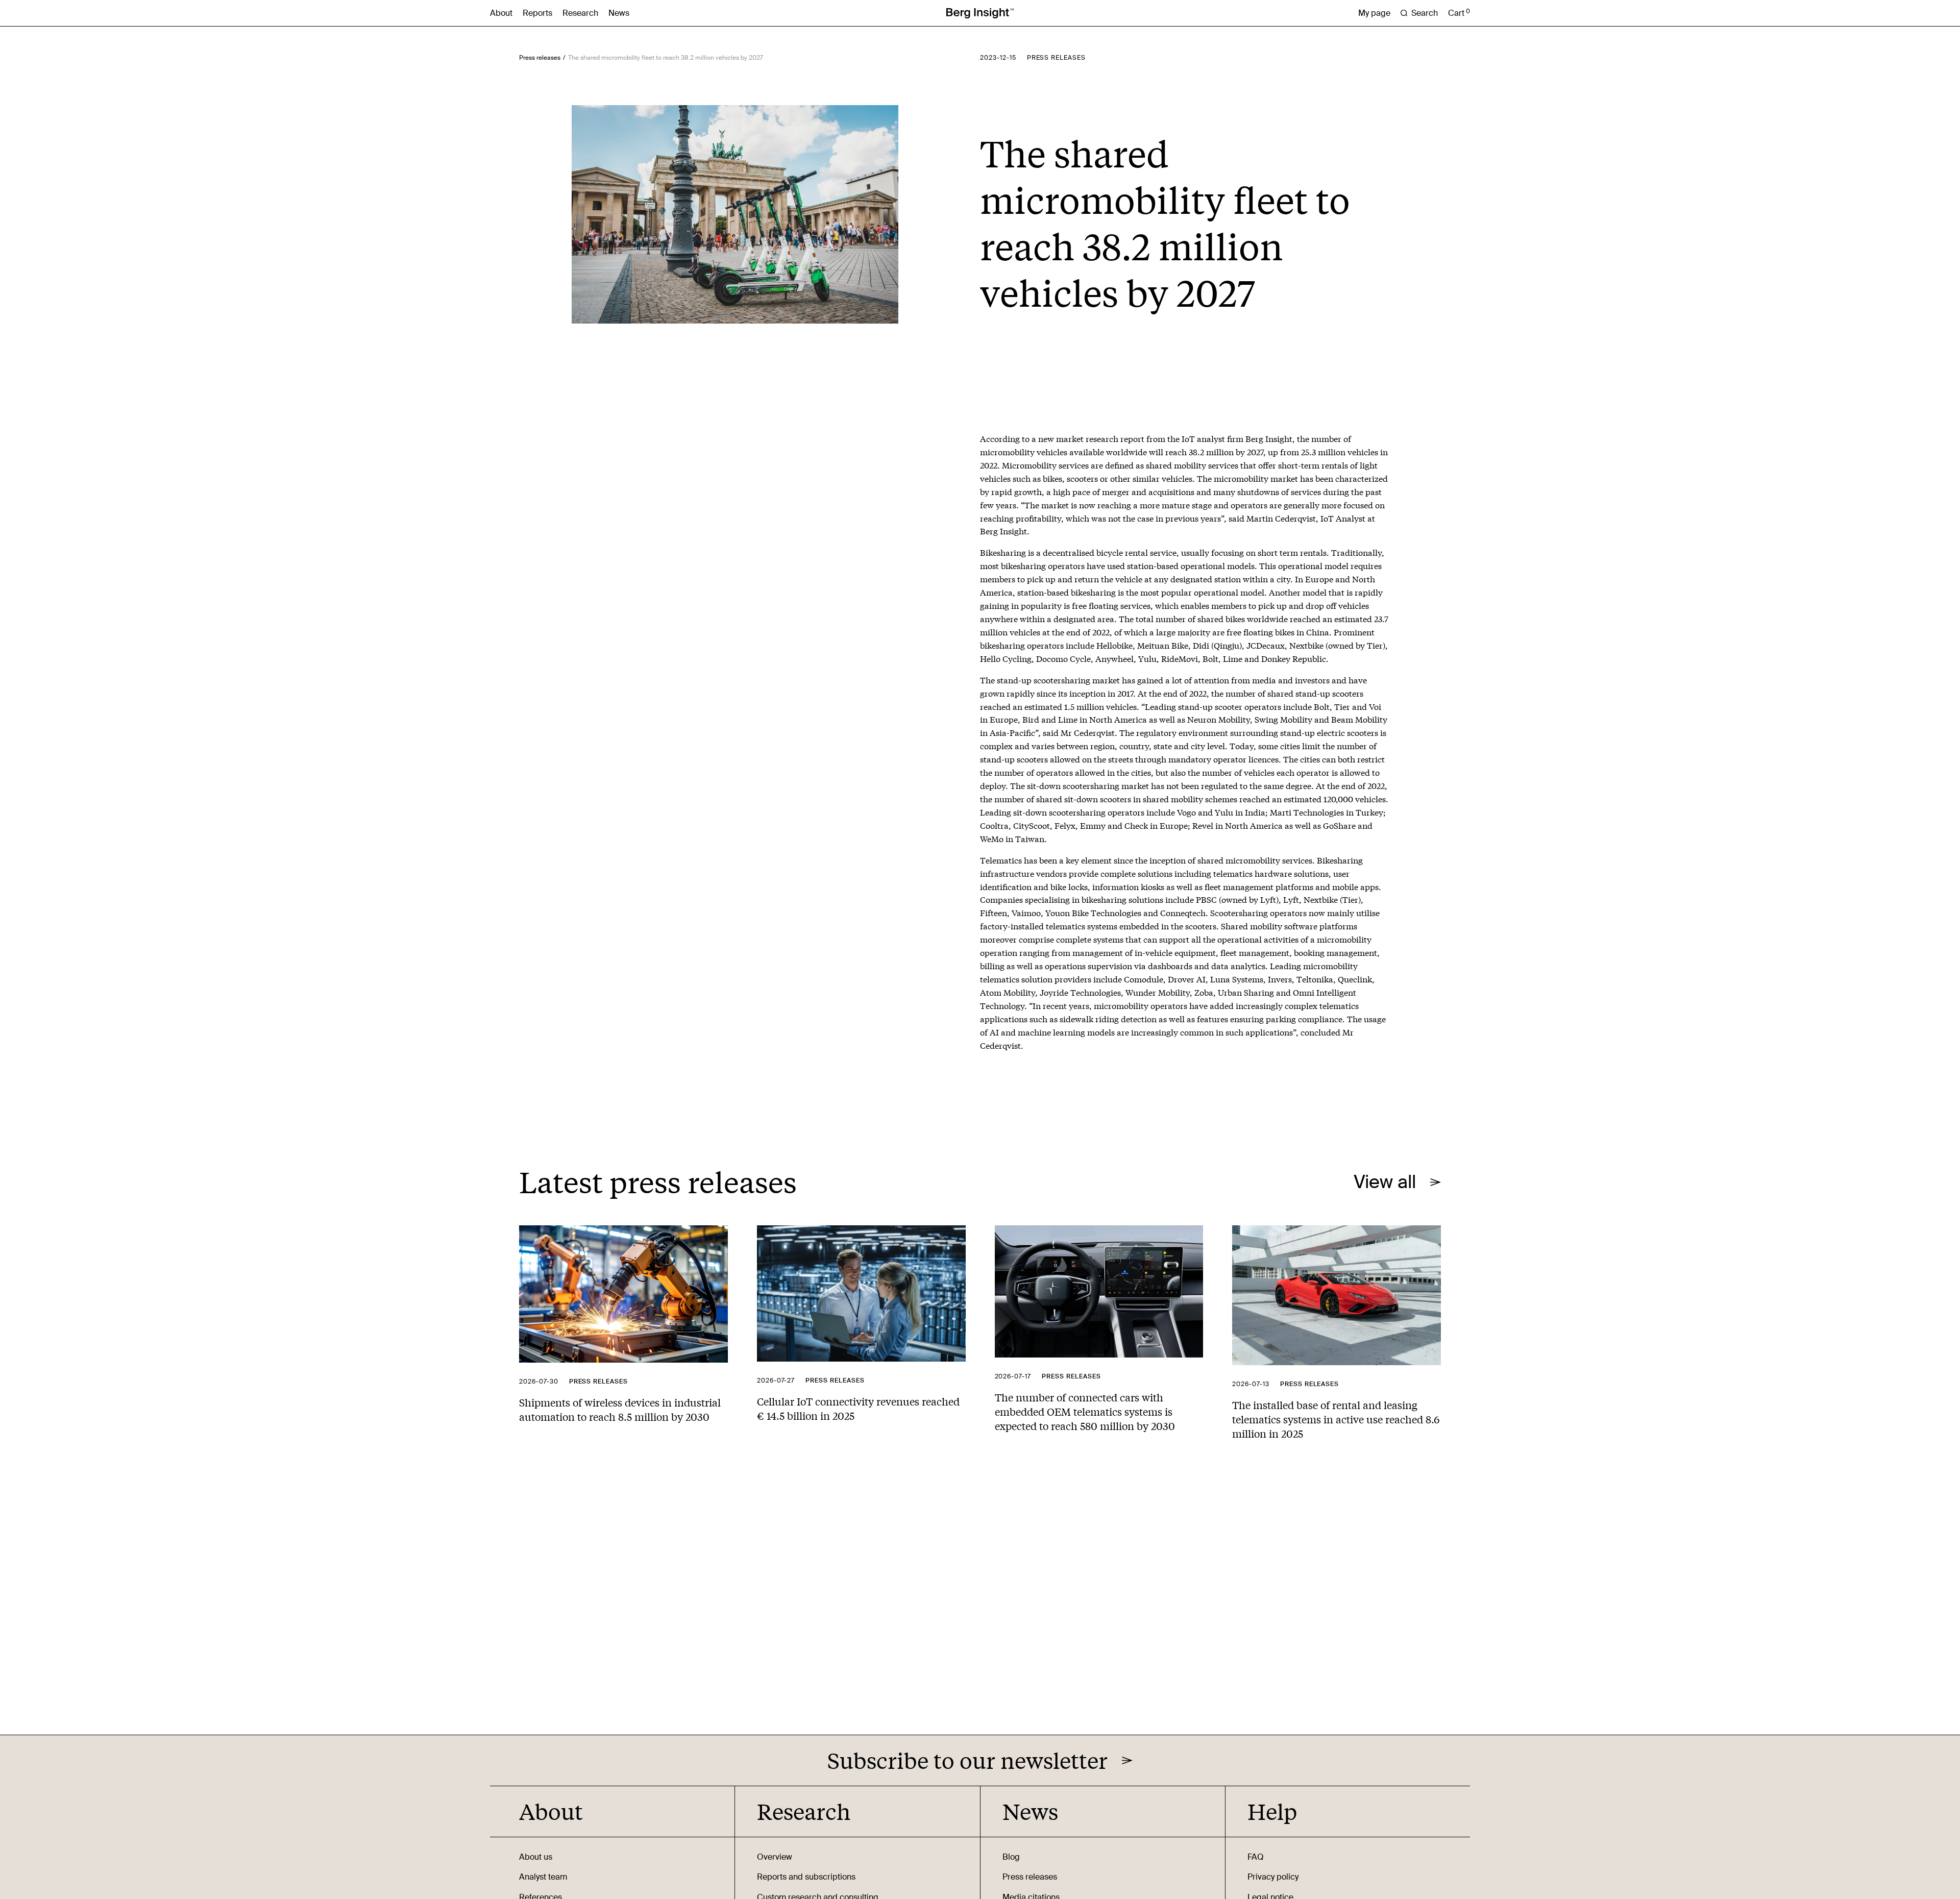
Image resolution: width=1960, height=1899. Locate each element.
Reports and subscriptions (806, 1877)
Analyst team (543, 1877)
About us (536, 1857)
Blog (1011, 1857)
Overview (775, 1857)
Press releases (540, 58)
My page (1374, 13)
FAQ (1256, 1857)
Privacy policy (1273, 1877)
